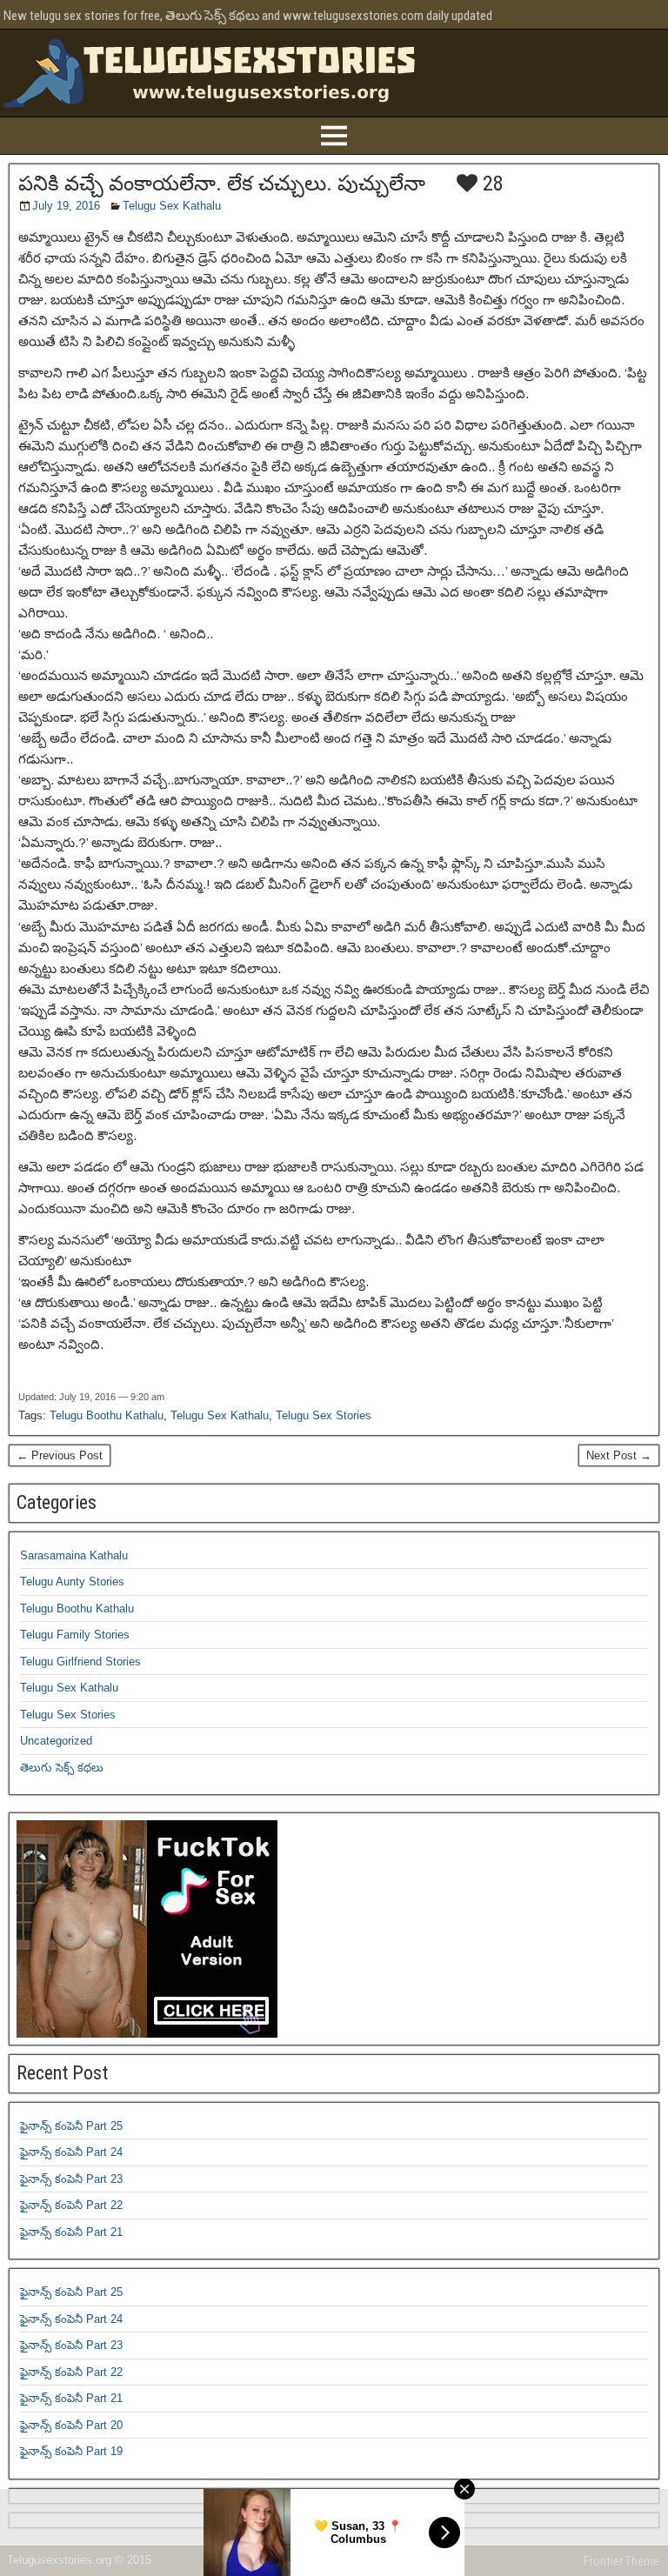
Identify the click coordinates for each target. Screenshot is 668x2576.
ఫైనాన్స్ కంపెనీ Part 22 (71, 2205)
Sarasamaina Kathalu (74, 1555)
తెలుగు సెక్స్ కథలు (62, 1768)
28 (491, 184)
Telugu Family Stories (75, 1635)
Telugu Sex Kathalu (172, 206)
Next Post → (619, 1455)
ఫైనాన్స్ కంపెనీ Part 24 (71, 2152)
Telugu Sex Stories (324, 1415)
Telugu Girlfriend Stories (80, 1662)
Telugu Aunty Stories (72, 1582)
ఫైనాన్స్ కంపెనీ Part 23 (71, 2179)
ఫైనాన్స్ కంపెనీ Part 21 (71, 2232)
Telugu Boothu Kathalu (107, 1415)
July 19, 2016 (66, 206)
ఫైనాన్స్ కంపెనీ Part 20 (71, 2425)
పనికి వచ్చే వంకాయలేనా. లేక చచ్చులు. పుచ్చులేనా (222, 184)
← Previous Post (60, 1455)
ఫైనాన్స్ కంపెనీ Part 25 (71, 2126)
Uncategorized (56, 1741)
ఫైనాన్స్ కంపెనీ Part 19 (71, 2451)
